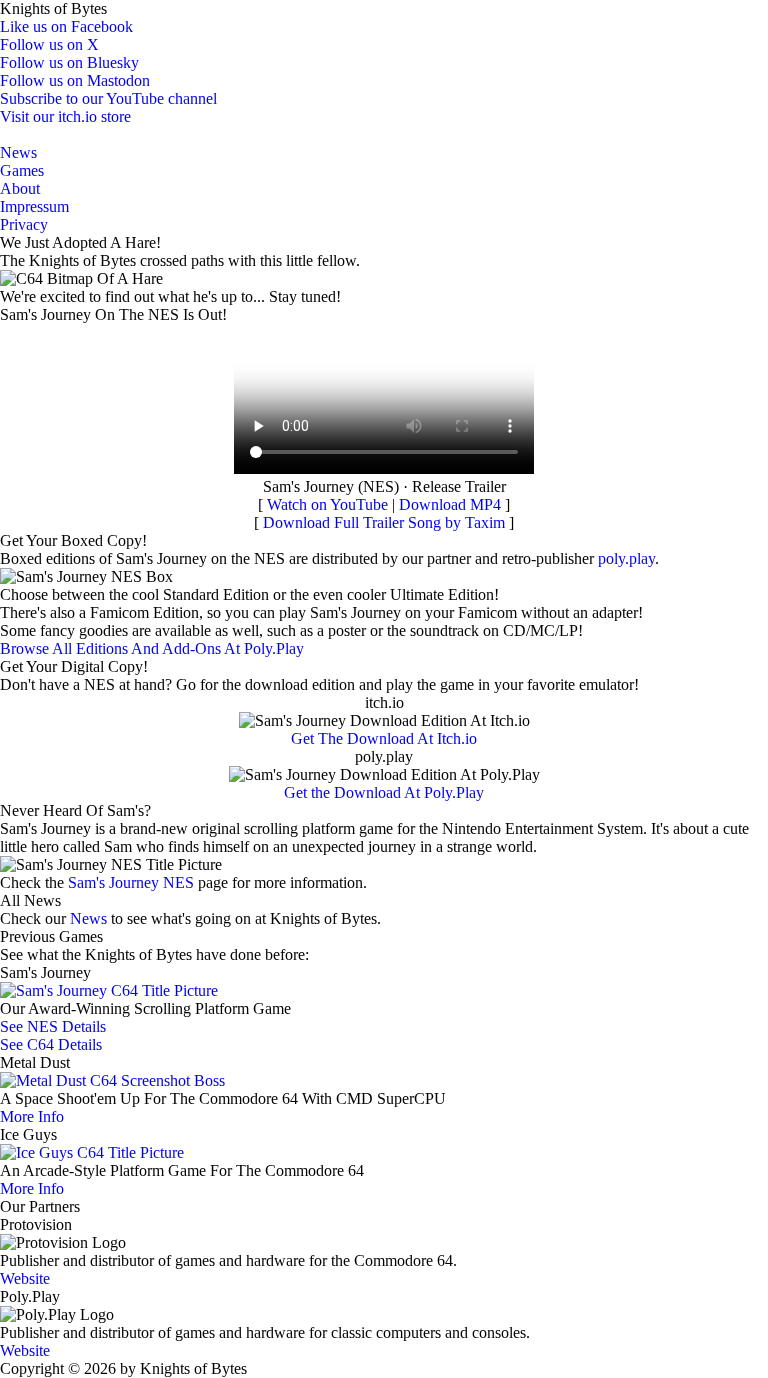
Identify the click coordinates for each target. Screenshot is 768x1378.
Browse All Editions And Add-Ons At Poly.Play (152, 648)
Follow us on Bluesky (69, 62)
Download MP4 (450, 504)
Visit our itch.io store (65, 116)
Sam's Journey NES (131, 882)
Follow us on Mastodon (75, 80)
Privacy (24, 224)
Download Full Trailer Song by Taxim (384, 522)
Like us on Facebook (66, 26)
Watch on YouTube (327, 504)
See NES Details (53, 1026)
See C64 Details (51, 1044)
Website (25, 1278)
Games (22, 170)
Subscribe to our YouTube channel (108, 98)
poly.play (626, 558)
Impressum (34, 206)
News (18, 152)
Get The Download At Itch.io (384, 738)
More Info (32, 1116)
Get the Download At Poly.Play (384, 792)
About (20, 188)
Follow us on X (49, 44)
